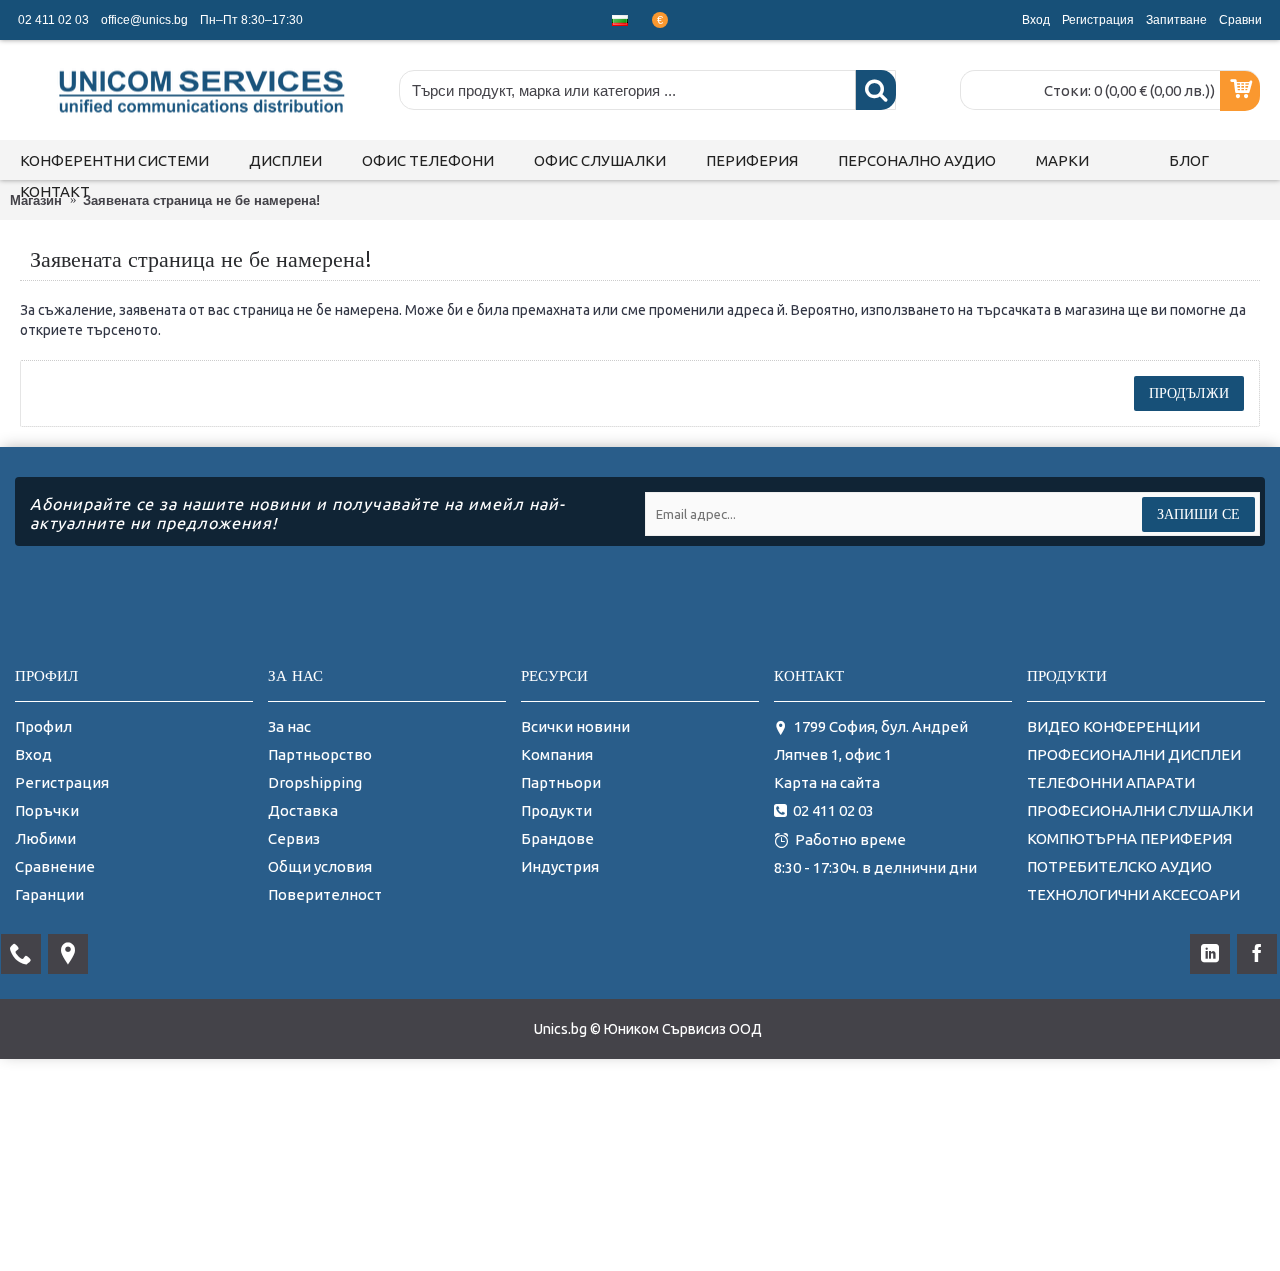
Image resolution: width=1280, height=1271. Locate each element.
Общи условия (320, 866)
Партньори (561, 782)
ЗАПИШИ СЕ (1198, 514)
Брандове (557, 838)
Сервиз (294, 838)
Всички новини (575, 726)
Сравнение (55, 866)
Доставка (303, 810)
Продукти (556, 810)
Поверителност (325, 894)
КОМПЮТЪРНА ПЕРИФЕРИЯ (1129, 838)
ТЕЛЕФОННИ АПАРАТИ (1111, 782)
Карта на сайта (827, 782)
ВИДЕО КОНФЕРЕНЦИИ (1113, 726)
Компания (557, 754)
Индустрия (560, 866)
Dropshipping (315, 782)
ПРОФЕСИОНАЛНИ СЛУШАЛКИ (1140, 810)
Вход (33, 754)
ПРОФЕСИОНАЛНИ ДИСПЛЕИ (1134, 754)
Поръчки (47, 810)
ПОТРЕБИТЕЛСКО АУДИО (1119, 866)
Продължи (1189, 393)
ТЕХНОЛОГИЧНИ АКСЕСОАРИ (1133, 894)
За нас (289, 726)
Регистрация (62, 782)
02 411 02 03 (833, 810)
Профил (43, 726)
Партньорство (320, 754)
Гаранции (49, 894)
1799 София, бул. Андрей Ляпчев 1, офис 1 (871, 740)
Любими (45, 838)
